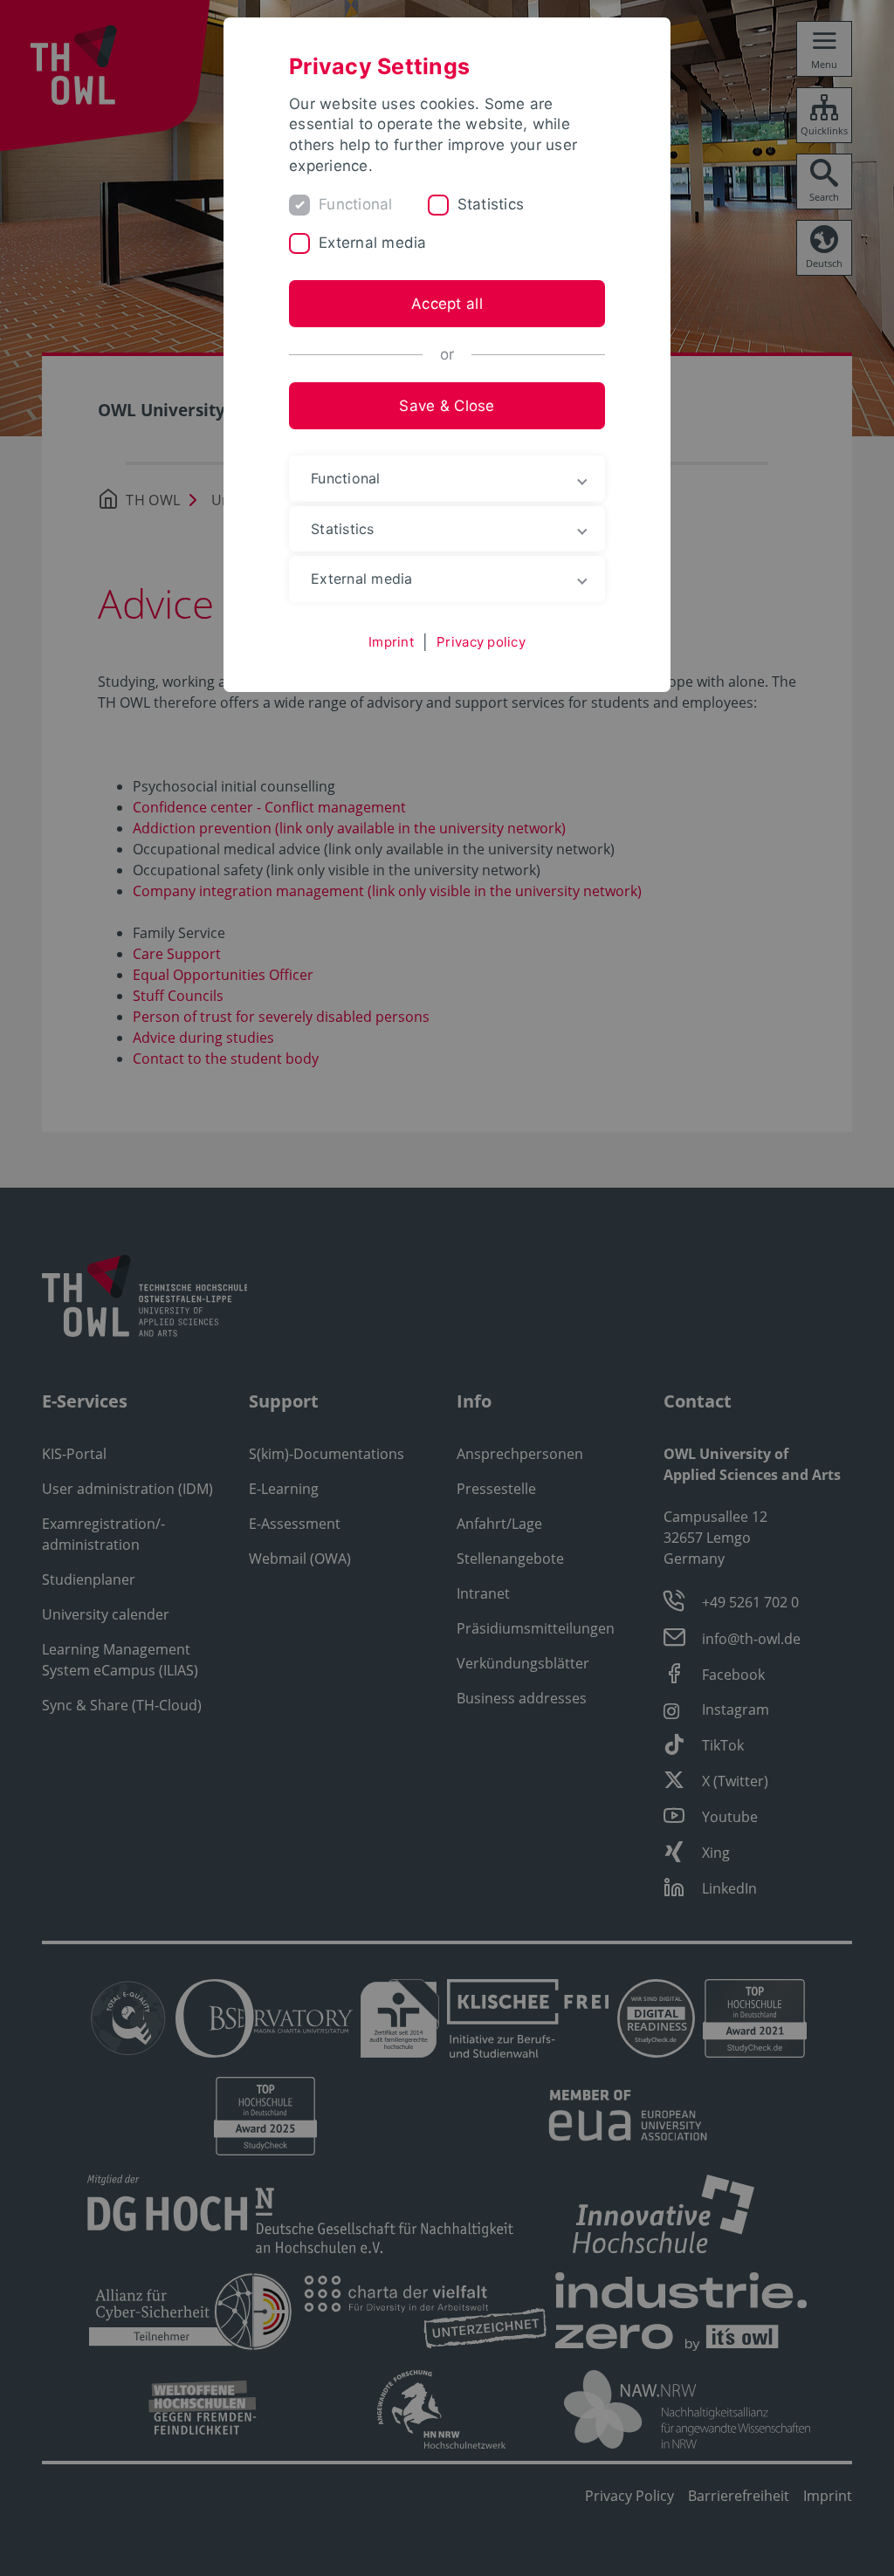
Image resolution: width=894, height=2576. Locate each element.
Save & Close (447, 406)
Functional (356, 204)
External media (373, 243)
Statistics (491, 204)
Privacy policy (481, 642)
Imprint (391, 642)
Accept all (447, 304)
